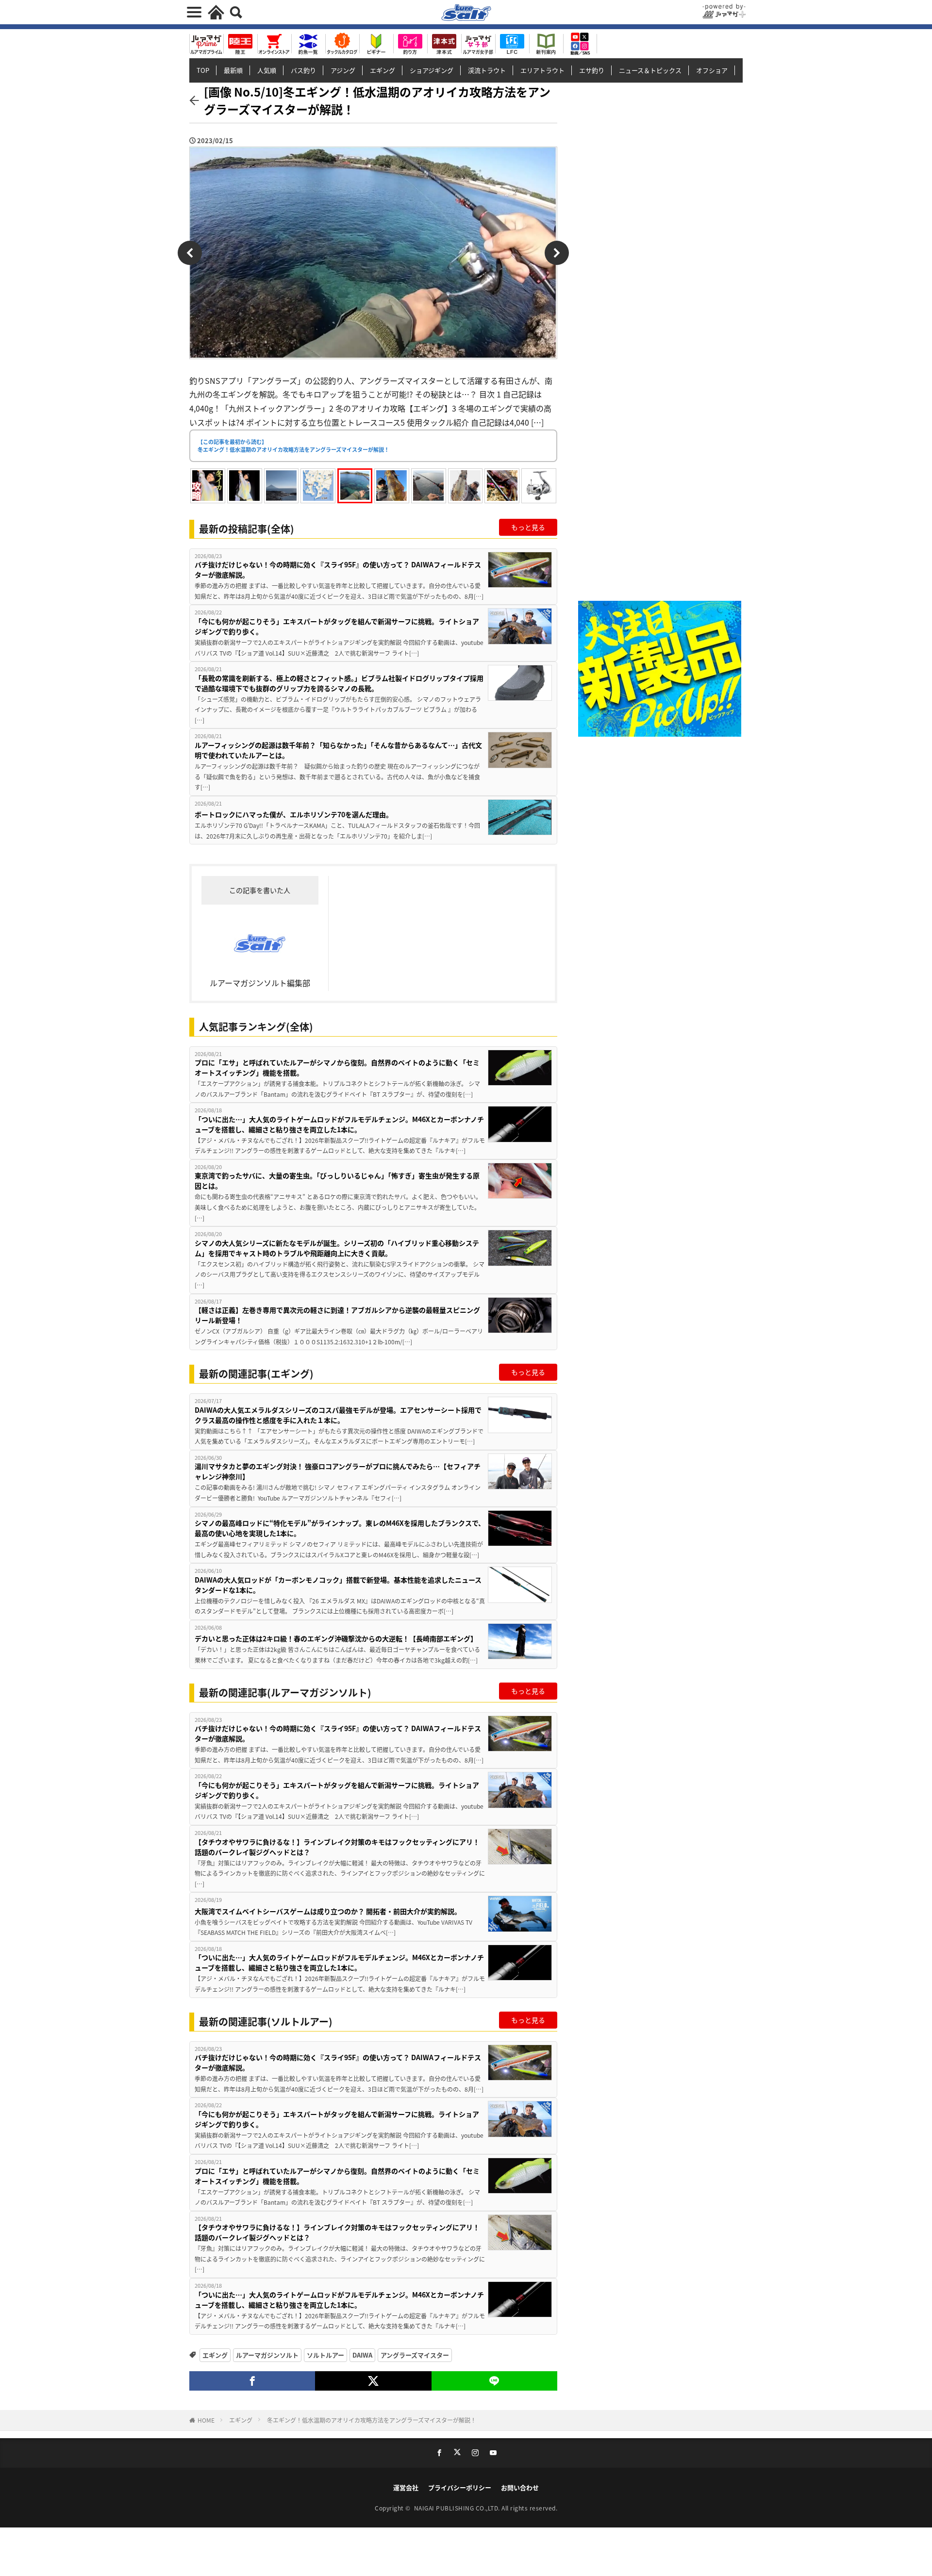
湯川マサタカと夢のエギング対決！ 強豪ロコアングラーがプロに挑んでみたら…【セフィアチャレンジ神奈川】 (338, 1471)
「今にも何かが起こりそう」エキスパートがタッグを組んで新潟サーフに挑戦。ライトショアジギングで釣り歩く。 (337, 626)
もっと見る (528, 527)
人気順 (267, 70)
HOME (206, 2420)
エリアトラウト (542, 70)
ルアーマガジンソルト (267, 2355)
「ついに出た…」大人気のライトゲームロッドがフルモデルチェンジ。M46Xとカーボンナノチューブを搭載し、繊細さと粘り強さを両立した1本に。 (339, 1124)
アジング (343, 70)
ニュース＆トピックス (650, 70)
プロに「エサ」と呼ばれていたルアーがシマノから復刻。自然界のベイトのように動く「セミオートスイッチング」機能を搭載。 (337, 1067)
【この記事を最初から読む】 (293, 446)
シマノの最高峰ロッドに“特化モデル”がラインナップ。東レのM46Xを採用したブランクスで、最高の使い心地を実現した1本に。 (340, 1528)
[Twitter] (373, 2381)
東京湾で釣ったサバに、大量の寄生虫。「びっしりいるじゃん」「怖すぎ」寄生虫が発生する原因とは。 (337, 1181)
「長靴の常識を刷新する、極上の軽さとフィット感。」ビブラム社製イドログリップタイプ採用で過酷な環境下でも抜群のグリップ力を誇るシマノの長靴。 (339, 683)
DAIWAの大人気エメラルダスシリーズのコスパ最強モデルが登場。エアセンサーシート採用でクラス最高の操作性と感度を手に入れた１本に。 (338, 1415)
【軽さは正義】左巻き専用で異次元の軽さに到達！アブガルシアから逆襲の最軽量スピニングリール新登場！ (337, 1315)
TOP (203, 70)
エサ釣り (592, 70)
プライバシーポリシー (460, 2487)
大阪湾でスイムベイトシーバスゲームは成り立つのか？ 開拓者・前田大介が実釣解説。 (328, 1911)
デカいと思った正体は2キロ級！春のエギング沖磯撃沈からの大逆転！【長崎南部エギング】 (336, 1638)
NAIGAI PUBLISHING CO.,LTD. (458, 2508)
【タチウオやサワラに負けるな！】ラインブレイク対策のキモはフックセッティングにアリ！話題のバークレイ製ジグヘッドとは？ (337, 1847)
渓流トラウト (487, 70)
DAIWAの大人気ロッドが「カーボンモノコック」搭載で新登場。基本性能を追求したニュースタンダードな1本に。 (338, 1585)
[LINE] (494, 2381)
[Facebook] (252, 2381)
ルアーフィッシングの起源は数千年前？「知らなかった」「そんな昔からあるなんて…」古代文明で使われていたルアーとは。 (338, 750)
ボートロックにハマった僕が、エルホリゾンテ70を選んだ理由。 (294, 814)
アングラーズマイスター (415, 2355)
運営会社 (406, 2487)
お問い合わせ (520, 2487)
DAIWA (362, 2355)
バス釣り (303, 70)
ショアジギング (432, 70)
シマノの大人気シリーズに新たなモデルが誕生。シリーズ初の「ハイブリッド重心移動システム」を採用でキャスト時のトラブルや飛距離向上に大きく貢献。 (337, 1248)
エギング (383, 70)
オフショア (712, 70)
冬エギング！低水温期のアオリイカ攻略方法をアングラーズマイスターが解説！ (372, 2420)
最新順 (233, 70)
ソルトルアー (325, 2355)
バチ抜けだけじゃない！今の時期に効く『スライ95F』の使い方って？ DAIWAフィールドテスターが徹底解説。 (338, 570)
